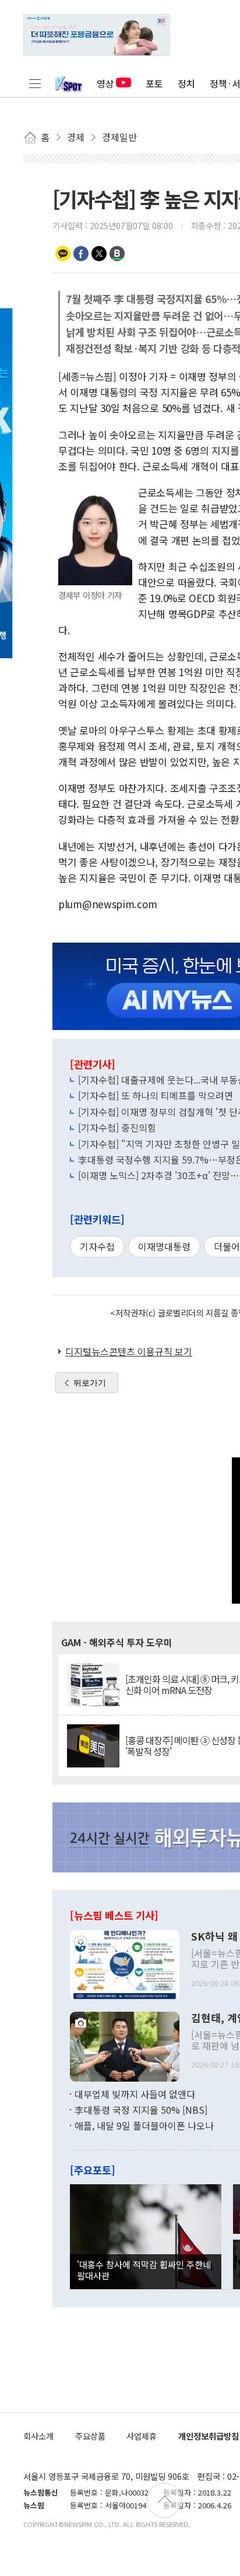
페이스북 (81, 254)
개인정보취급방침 (209, 2436)
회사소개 (38, 2436)
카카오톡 (63, 254)
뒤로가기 (90, 1383)
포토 (154, 83)
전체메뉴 (35, 83)
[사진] (125, 1963)
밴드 (117, 254)
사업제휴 (142, 2436)
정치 (186, 83)
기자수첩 (97, 1246)
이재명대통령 (164, 1246)
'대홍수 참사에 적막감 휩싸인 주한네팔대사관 (144, 2269)
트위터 (99, 254)
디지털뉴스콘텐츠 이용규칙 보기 (129, 1351)
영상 (105, 83)
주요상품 (90, 2436)
